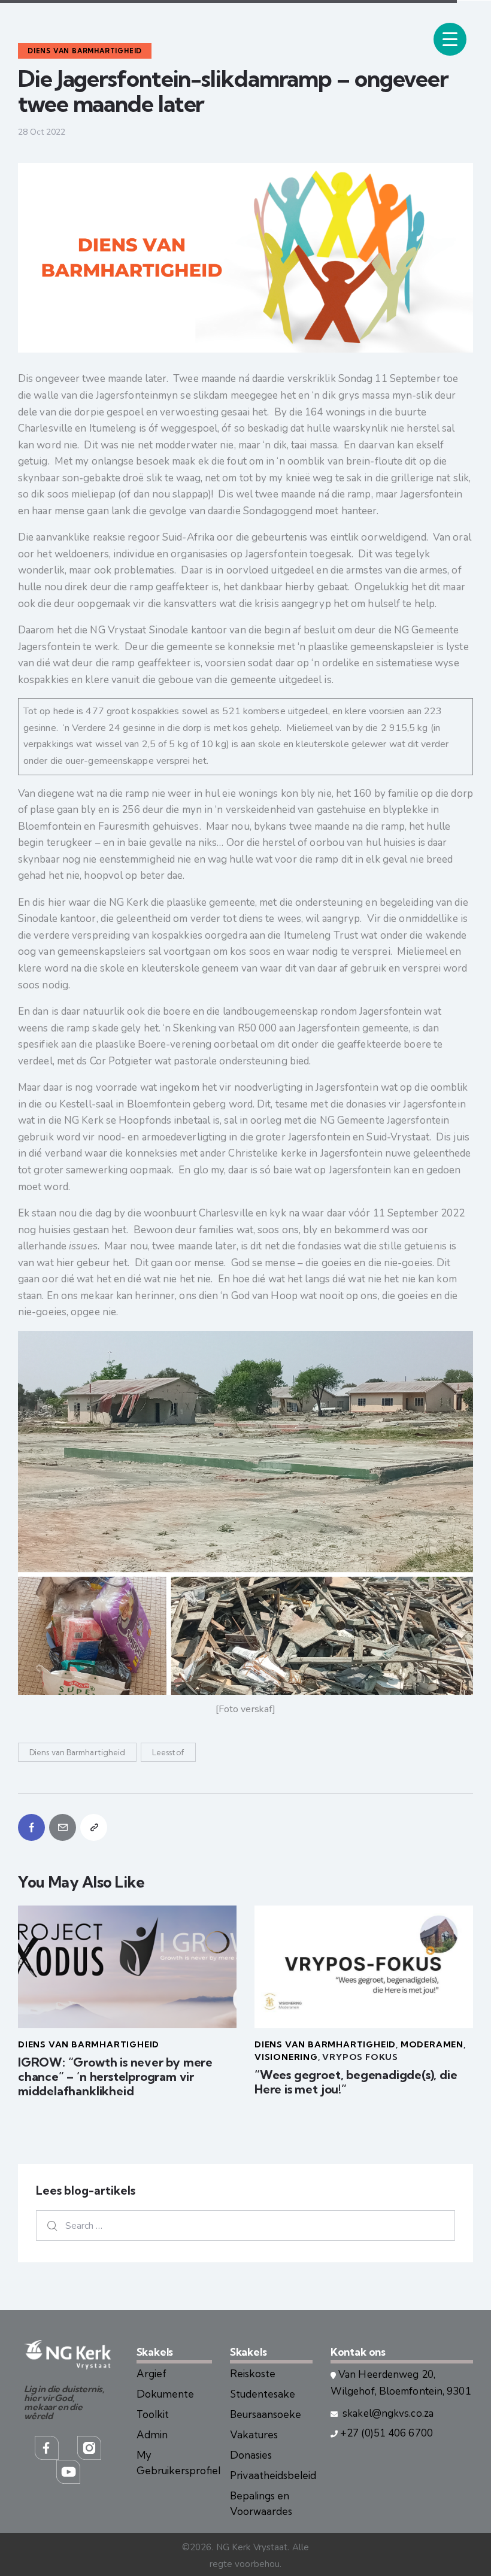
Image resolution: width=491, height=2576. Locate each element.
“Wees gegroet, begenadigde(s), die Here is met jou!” (356, 2082)
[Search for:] (245, 2225)
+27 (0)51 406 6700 (387, 2433)
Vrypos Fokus (360, 2057)
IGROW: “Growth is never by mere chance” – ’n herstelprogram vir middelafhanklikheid (115, 2077)
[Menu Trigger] (450, 39)
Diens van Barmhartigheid (77, 1752)
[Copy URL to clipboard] (94, 1827)
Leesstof (168, 1752)
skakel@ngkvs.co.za (387, 2413)
